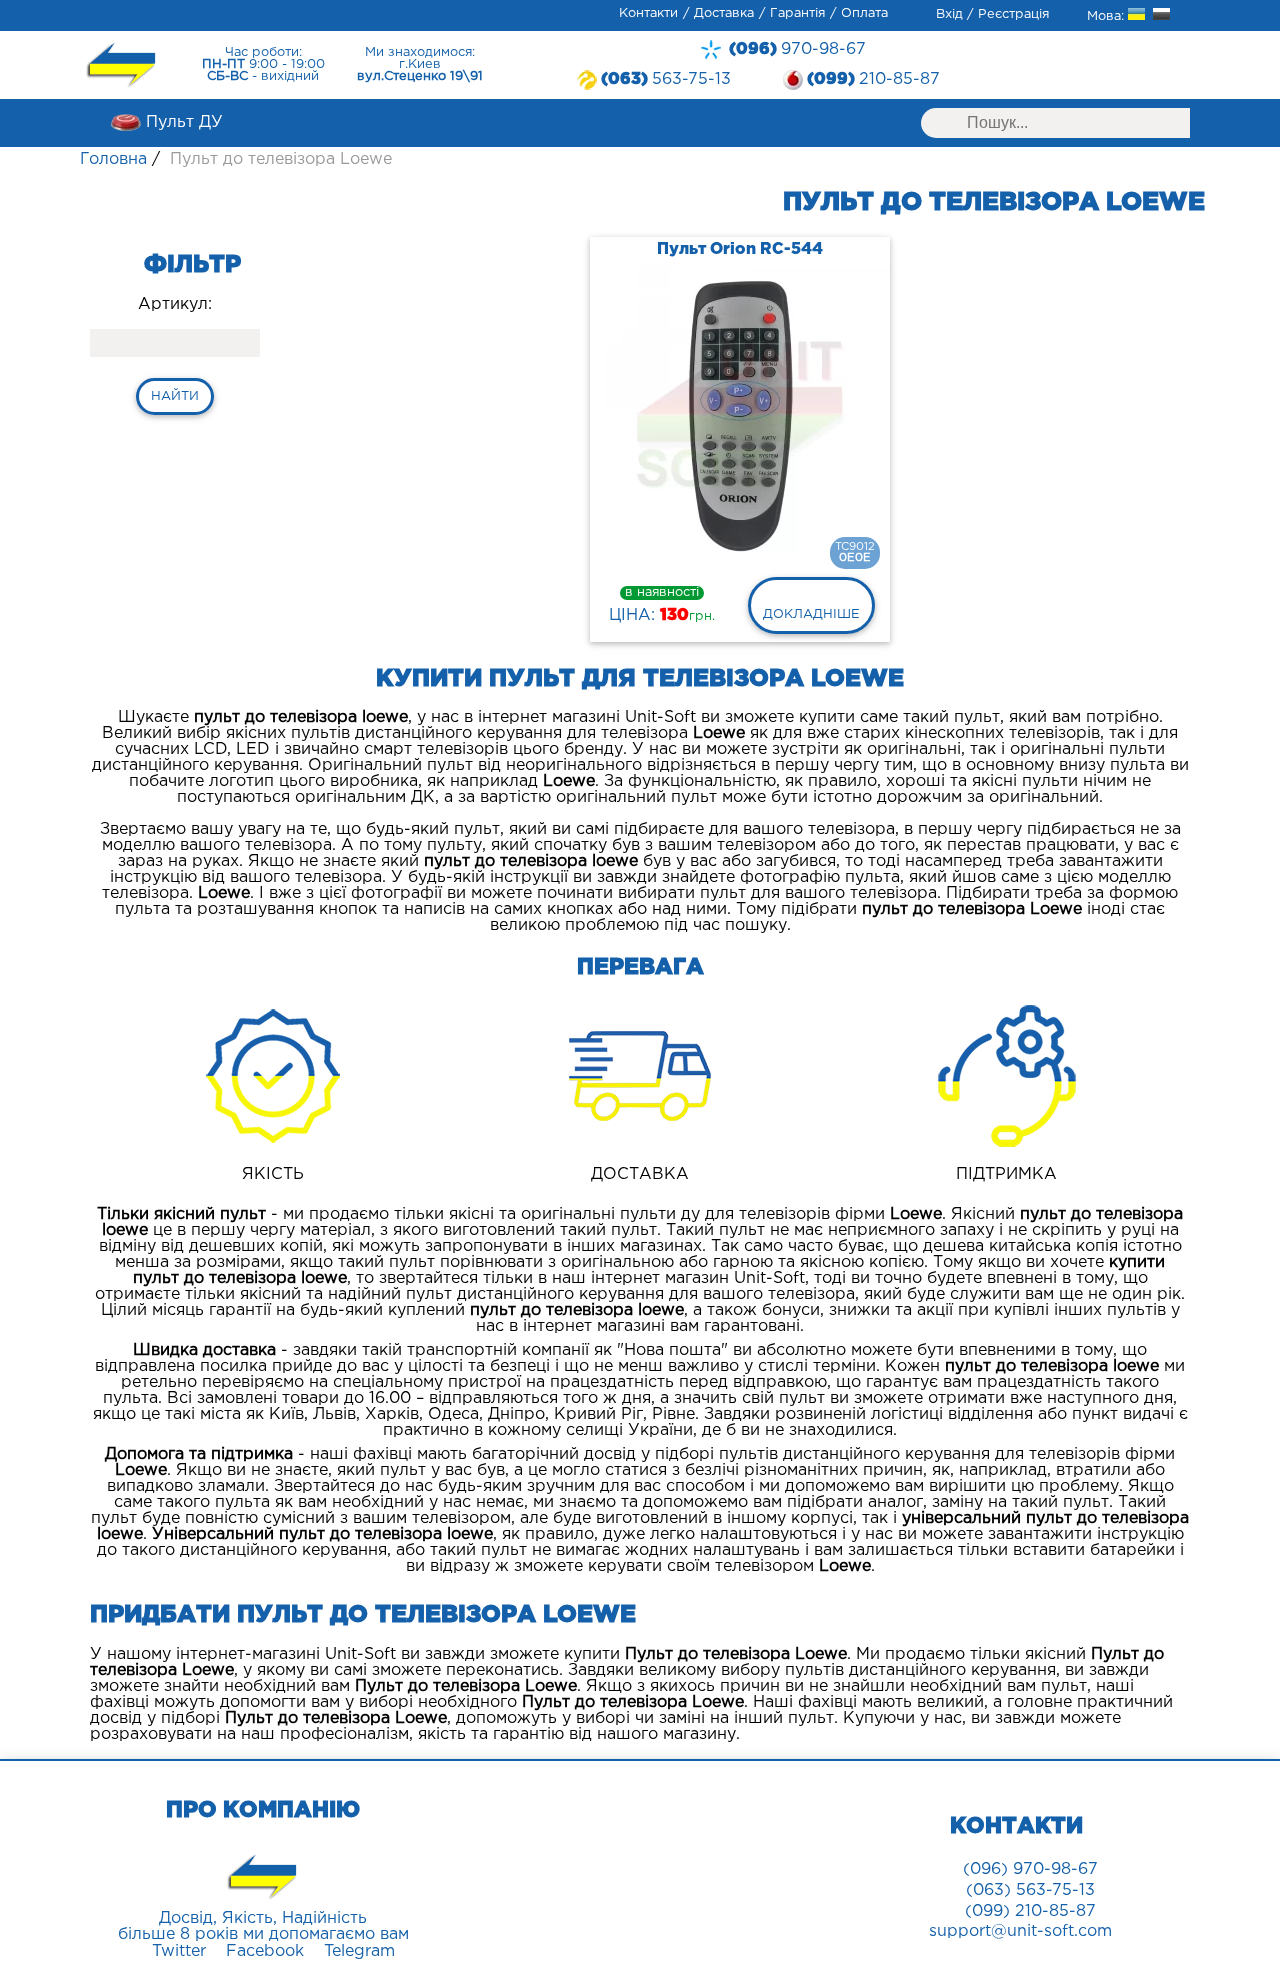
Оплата (864, 13)
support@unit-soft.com (1020, 1931)
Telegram (359, 1951)
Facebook (265, 1951)
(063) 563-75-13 (1030, 1890)
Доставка (724, 13)
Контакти (648, 13)
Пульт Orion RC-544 (740, 249)
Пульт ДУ (184, 122)
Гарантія (797, 13)
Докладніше (811, 614)
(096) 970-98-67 (1030, 1869)
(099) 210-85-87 (1030, 1911)
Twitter (179, 1951)
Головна (113, 159)
